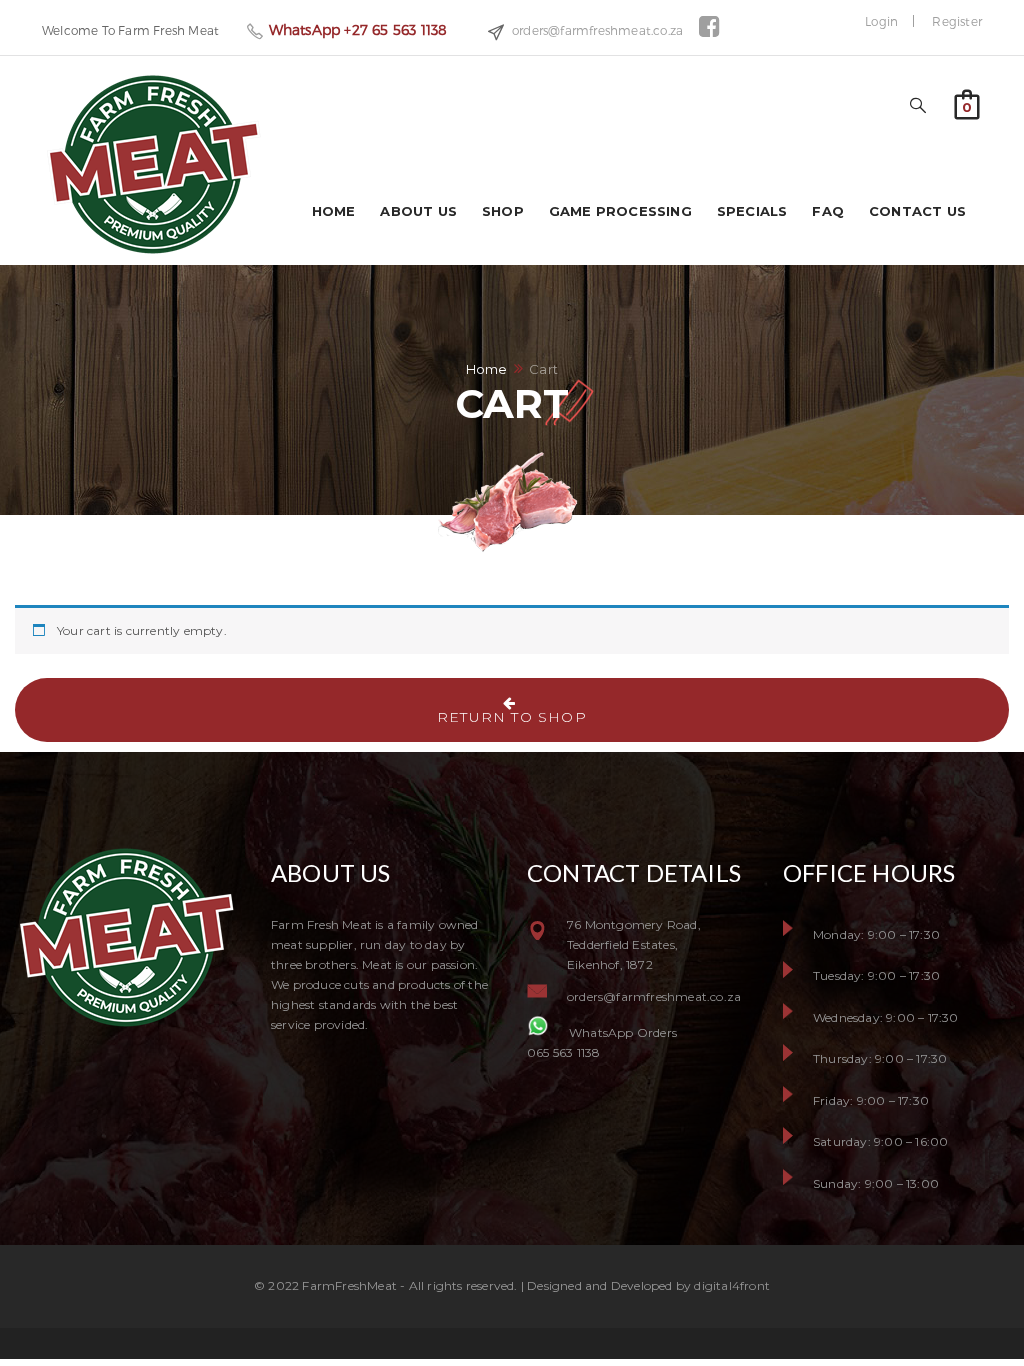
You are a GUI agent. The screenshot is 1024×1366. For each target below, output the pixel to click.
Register (957, 21)
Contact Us (917, 211)
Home (334, 211)
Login (881, 21)
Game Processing (620, 211)
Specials (752, 211)
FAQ (828, 211)
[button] (967, 103)
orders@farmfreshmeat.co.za (597, 30)
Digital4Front (732, 1285)
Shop (503, 211)
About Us (418, 211)
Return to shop (512, 717)
